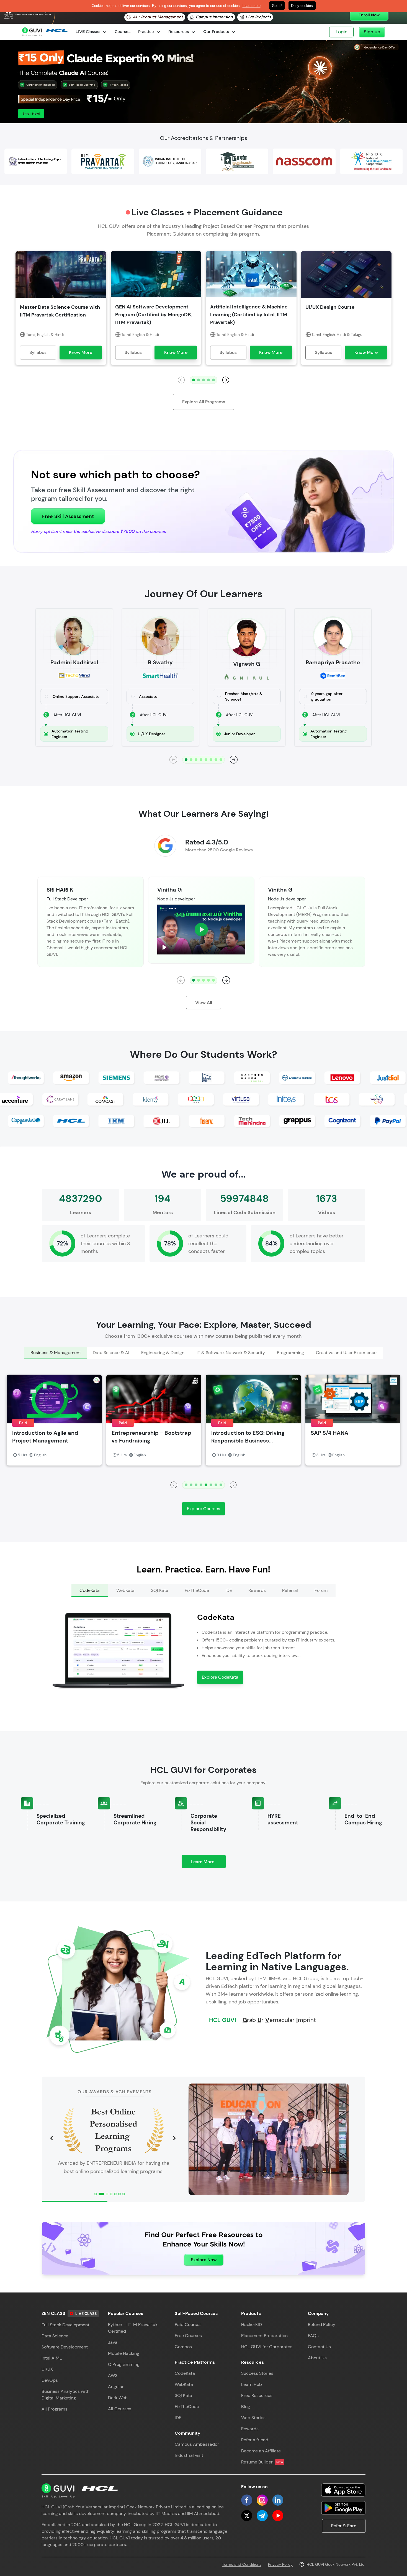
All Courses (120, 2409)
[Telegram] (262, 2516)
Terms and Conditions (242, 2564)
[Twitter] (247, 2516)
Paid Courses (188, 2324)
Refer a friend (255, 2440)
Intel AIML (52, 2358)
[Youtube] (278, 2516)
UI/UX (47, 2369)
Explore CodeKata (220, 1677)
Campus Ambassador (197, 2444)
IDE (178, 2418)
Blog (246, 2407)
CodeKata (185, 2373)
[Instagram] (262, 2500)
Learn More (208, 1863)
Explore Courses (203, 1509)
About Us (317, 2358)
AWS (113, 2375)
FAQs (313, 2336)
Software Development (65, 2347)
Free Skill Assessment (68, 516)
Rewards (250, 2429)
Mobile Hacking (124, 2353)
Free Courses (188, 2336)
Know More (81, 352)
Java (113, 2342)
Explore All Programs (204, 402)
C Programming (124, 2364)
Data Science (55, 2336)
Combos (183, 2347)
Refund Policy (322, 2324)
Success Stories (257, 2373)
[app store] (343, 2490)
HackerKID (252, 2324)
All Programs (54, 2409)
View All (204, 1003)
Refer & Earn (344, 2526)
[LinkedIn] (278, 2500)
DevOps (50, 2380)
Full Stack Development (65, 2325)
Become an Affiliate (261, 2451)
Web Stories (253, 2418)
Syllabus (38, 352)
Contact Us (319, 2347)
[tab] (56, 1353)
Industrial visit (189, 2455)
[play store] (343, 2508)
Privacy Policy (280, 2564)
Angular (116, 2387)
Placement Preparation (264, 2336)
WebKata (184, 2384)
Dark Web (118, 2398)
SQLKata (183, 2395)
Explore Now (204, 2260)
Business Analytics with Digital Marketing (65, 2395)
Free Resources (257, 2395)
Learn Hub (252, 2384)
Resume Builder (262, 2462)
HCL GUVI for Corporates (267, 2347)
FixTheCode (187, 2407)
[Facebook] (247, 2500)
